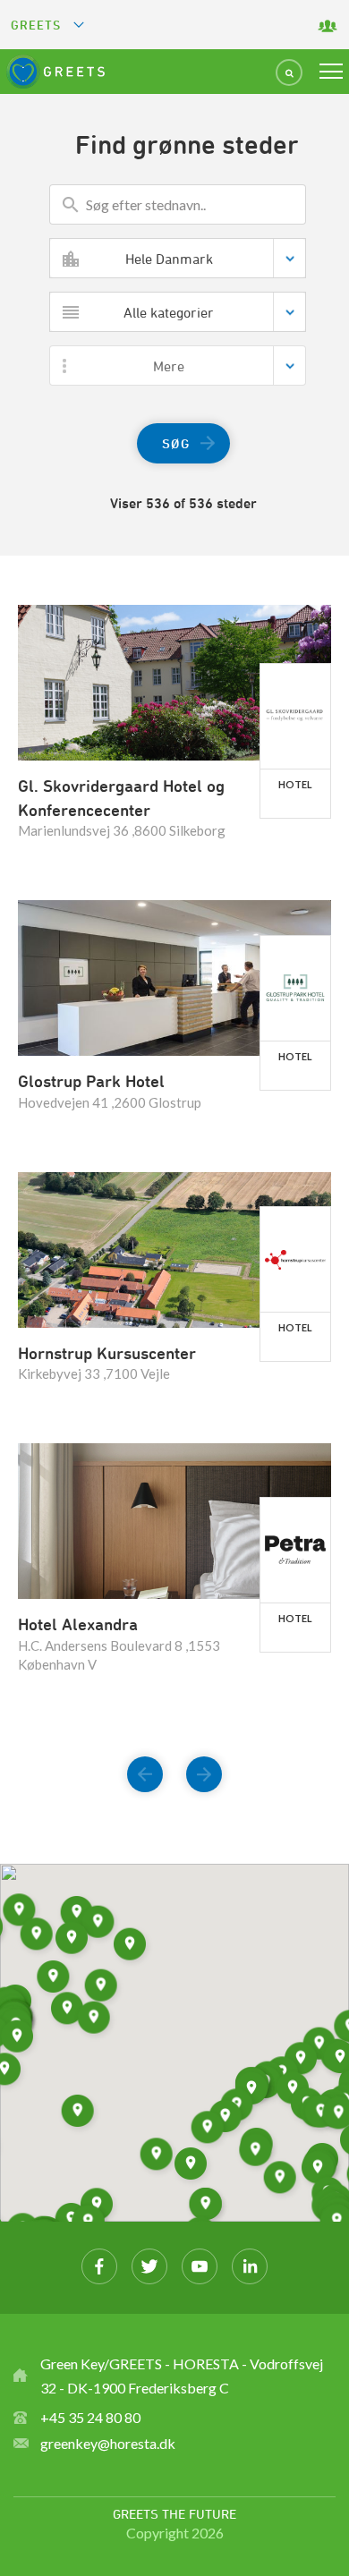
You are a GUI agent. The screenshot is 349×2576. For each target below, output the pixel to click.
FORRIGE (145, 1764)
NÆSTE (204, 1764)
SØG (176, 443)
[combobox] (178, 258)
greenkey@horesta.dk (108, 2443)
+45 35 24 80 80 (90, 2417)
